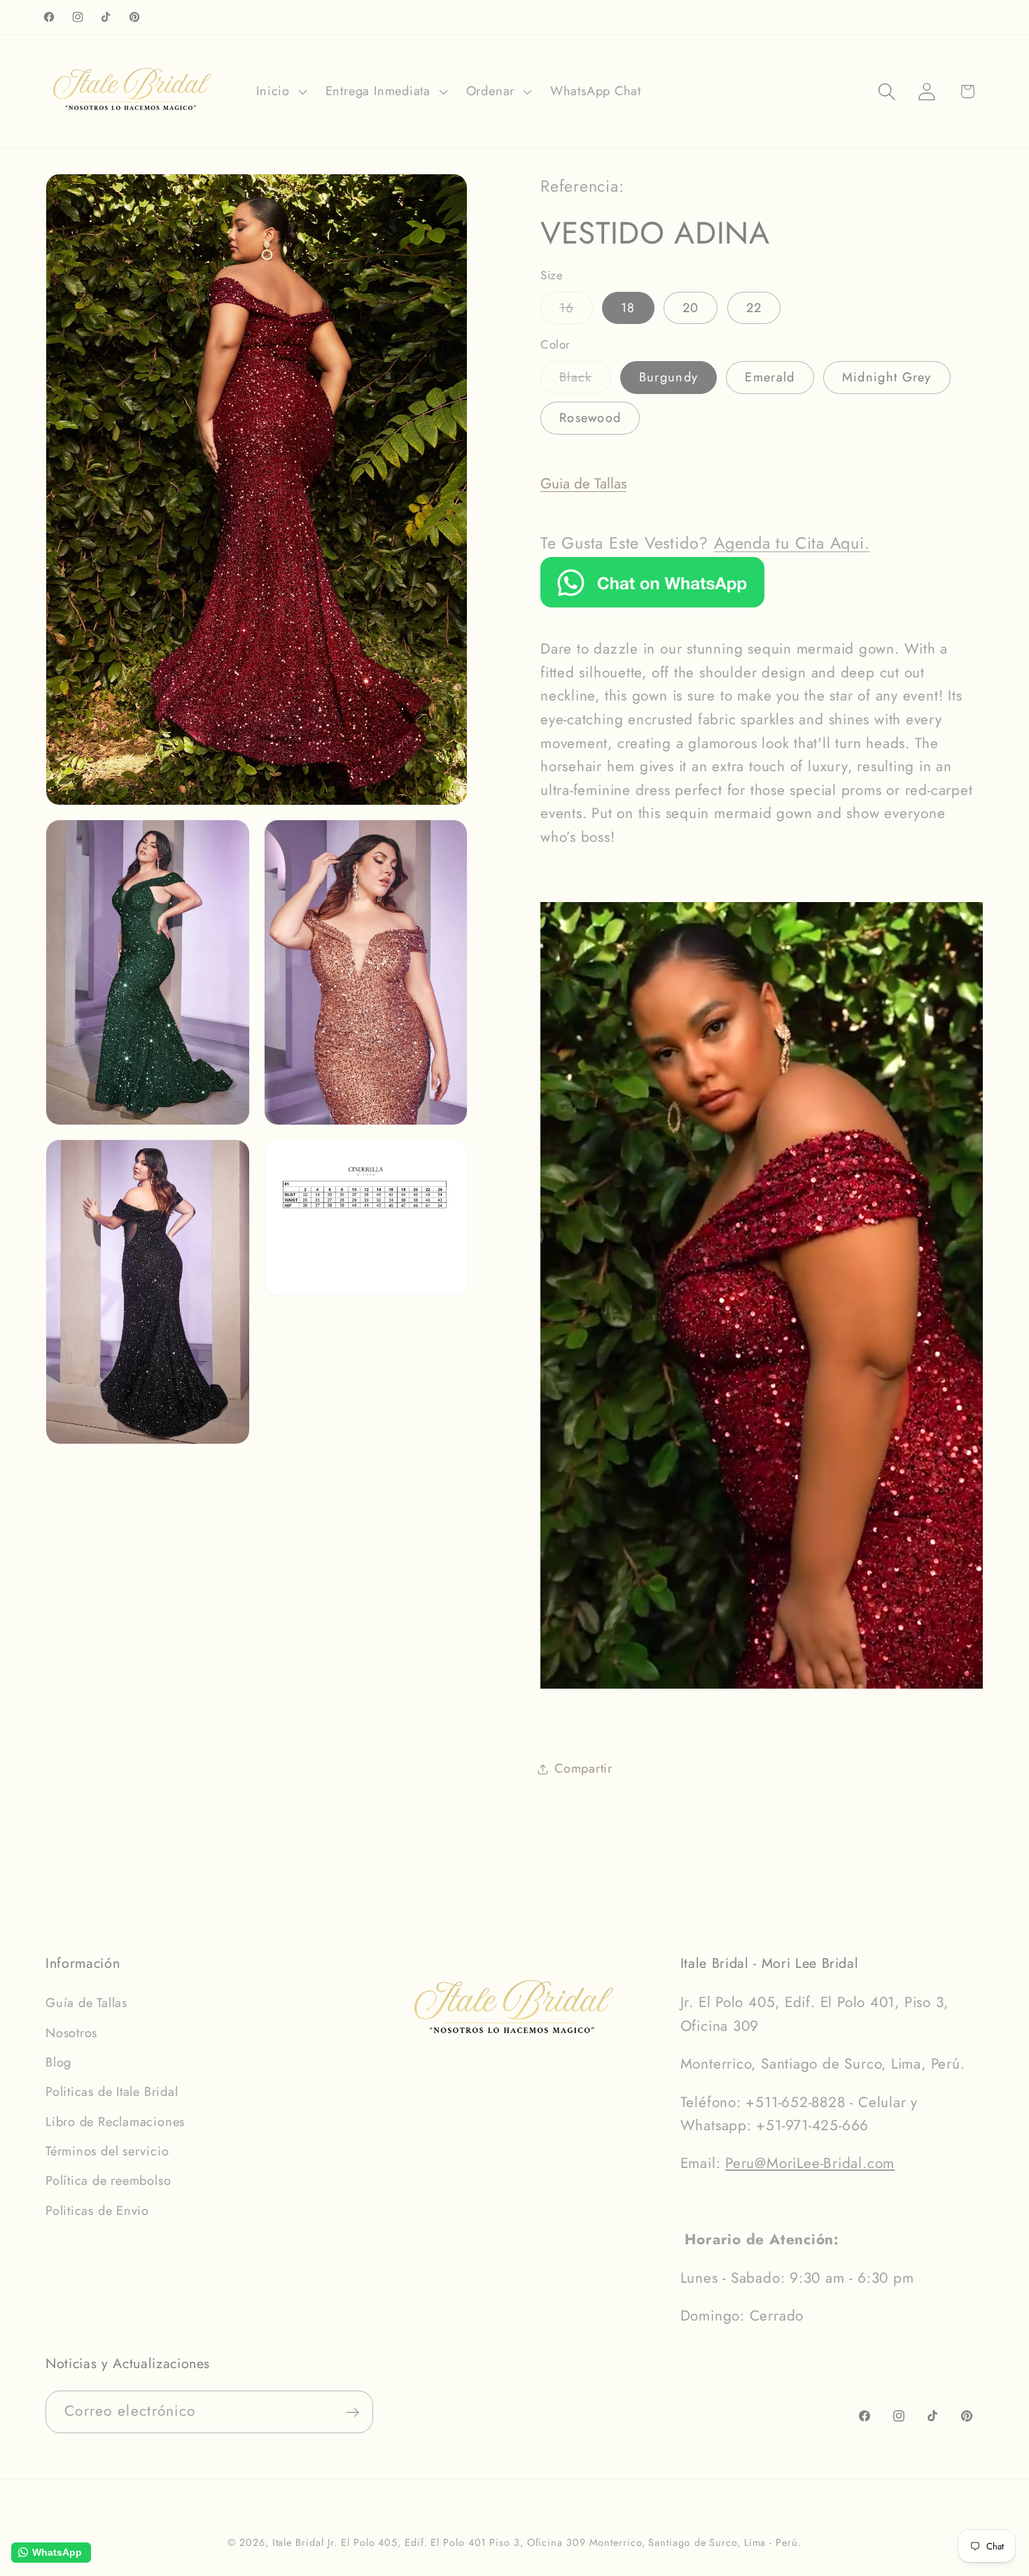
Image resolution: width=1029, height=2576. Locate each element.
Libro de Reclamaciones (115, 2121)
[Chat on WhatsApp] (652, 603)
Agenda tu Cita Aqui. (792, 543)
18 (628, 308)
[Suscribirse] (352, 2413)
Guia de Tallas (583, 484)
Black (585, 380)
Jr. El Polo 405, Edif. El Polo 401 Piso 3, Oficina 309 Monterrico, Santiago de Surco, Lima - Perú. (564, 2542)
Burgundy (668, 377)
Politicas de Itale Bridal (112, 2091)
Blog (58, 2062)
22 (754, 308)
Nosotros (71, 2032)
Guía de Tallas (86, 2002)
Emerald (770, 377)
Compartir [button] (583, 1768)
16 (576, 311)
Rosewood (590, 418)
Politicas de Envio (97, 2210)
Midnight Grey (887, 377)
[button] (280, 92)
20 (691, 308)
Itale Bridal (298, 2542)
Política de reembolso (108, 2181)
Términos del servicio (107, 2151)
